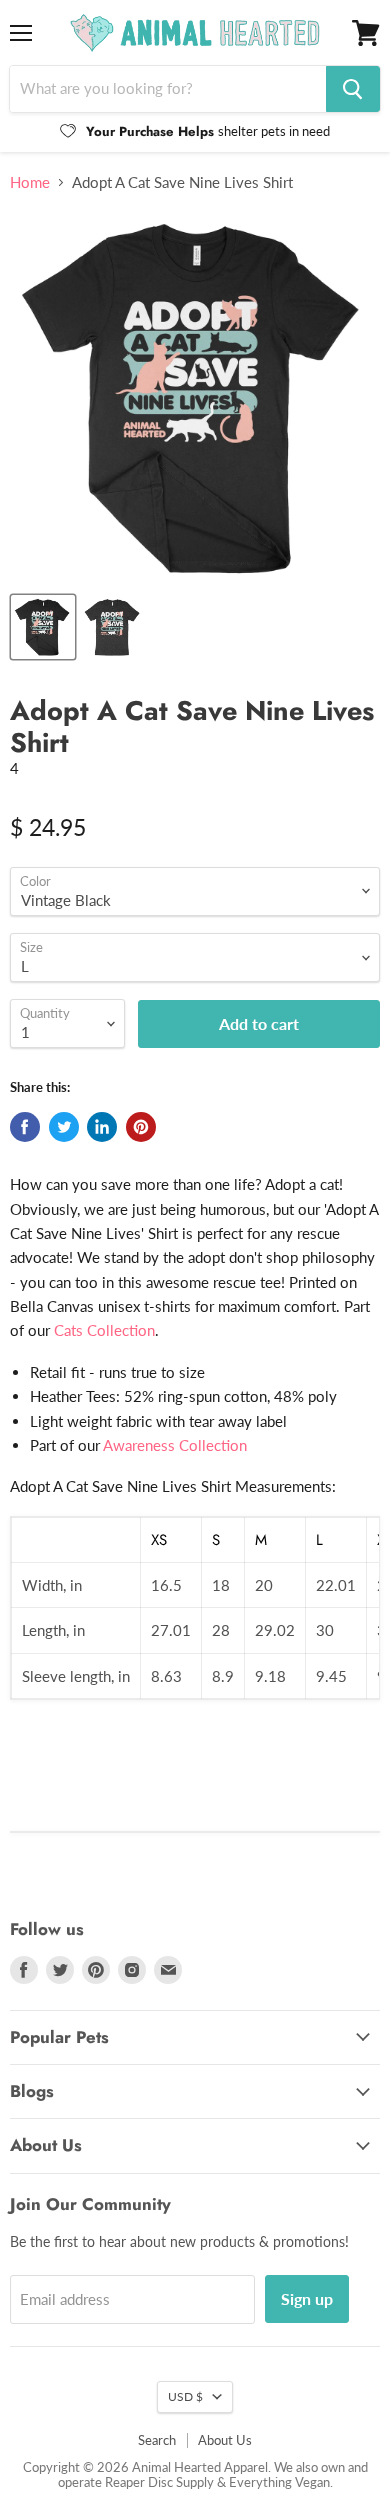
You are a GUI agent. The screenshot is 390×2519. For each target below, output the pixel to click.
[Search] (353, 89)
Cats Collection (104, 1330)
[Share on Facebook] (25, 1127)
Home (30, 182)
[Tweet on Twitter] (64, 1127)
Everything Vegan (279, 2482)
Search (157, 2440)
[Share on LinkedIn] (102, 1127)
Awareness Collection (175, 1445)
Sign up (307, 2298)
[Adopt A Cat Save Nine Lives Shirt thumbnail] (113, 627)
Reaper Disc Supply (159, 2482)
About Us (225, 2440)
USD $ (185, 2396)
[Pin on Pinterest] (141, 1127)
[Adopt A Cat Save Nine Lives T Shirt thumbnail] (43, 627)
